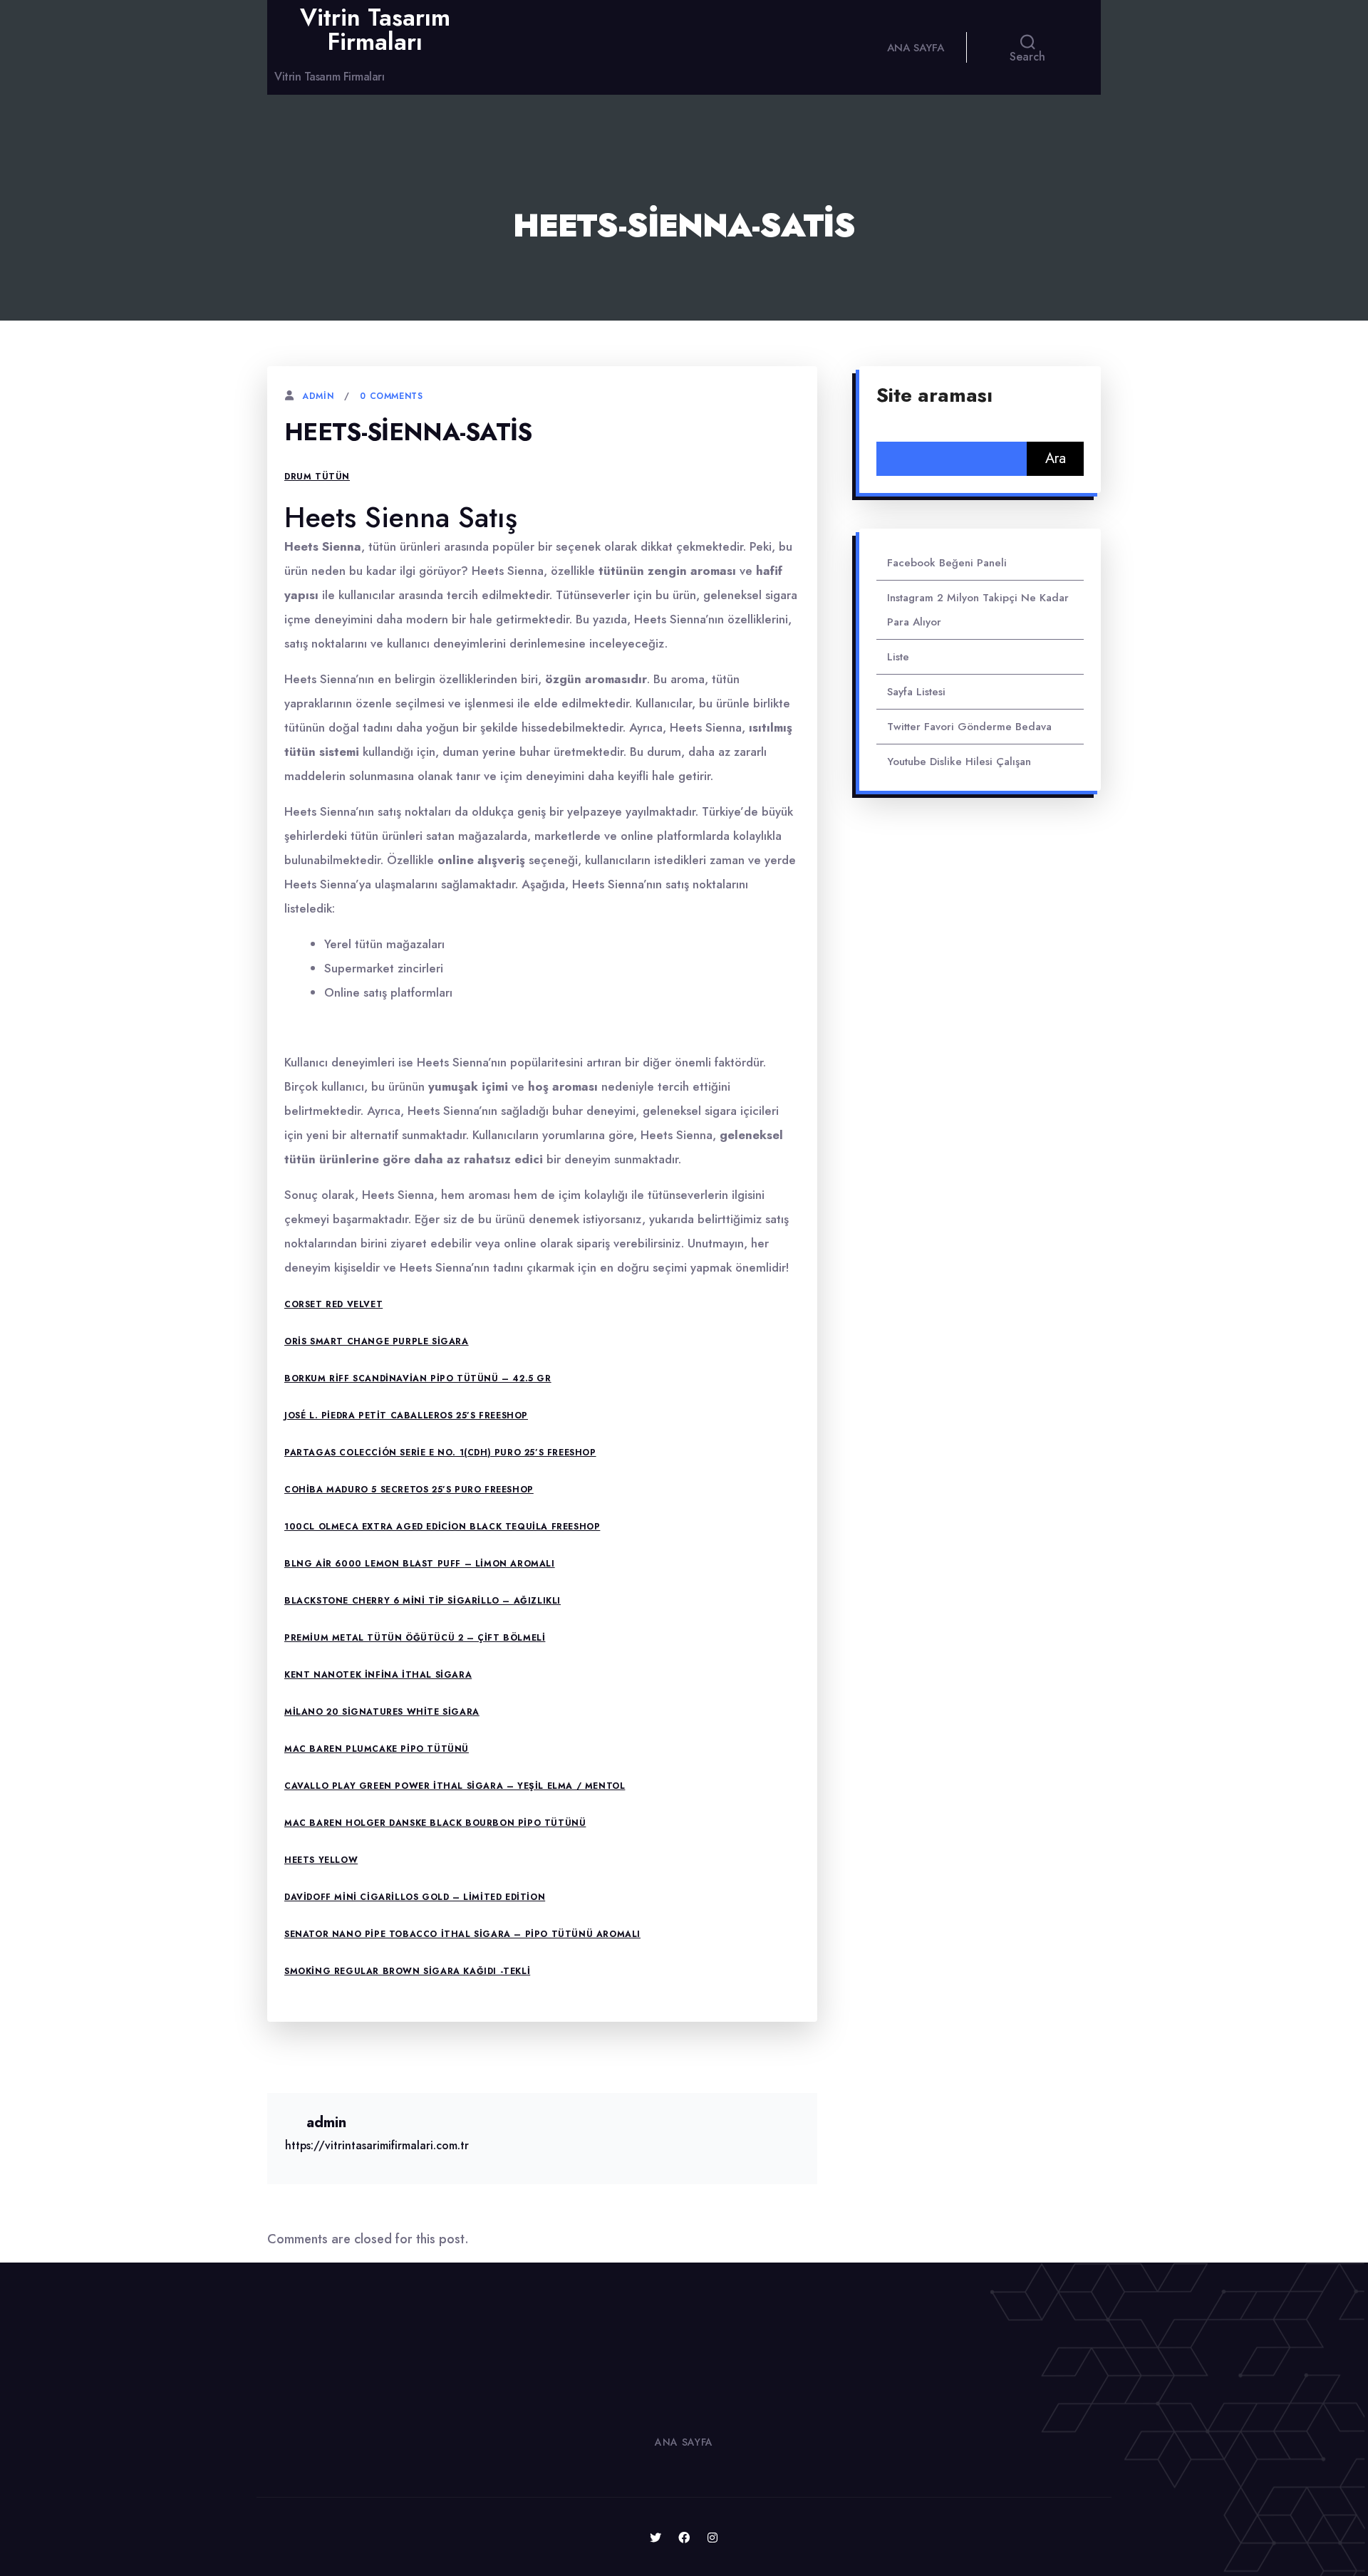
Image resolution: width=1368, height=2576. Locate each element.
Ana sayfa (916, 48)
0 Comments (391, 396)
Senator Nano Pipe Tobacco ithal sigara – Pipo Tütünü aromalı (462, 1934)
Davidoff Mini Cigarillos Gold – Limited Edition (415, 1897)
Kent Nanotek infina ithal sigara (378, 1675)
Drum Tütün (317, 477)
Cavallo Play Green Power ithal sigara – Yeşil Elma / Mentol (455, 1786)
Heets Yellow (321, 1860)
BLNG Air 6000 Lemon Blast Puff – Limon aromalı (420, 1564)
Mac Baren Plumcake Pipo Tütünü (377, 1749)
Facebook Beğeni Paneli (947, 563)
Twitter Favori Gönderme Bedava (969, 727)
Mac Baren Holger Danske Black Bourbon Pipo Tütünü (435, 1823)
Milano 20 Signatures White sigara (382, 1712)
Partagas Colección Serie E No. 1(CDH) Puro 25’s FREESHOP (440, 1453)
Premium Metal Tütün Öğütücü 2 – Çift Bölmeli (415, 1638)
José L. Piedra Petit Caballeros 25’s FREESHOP (406, 1416)
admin (318, 396)
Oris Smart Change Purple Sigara (377, 1341)
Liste (898, 657)
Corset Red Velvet (333, 1304)
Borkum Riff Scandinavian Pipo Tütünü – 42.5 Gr (418, 1378)
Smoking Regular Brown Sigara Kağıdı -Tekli (407, 1971)
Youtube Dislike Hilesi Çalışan (959, 762)
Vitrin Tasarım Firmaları (375, 30)
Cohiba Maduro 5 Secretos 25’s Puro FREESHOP (409, 1490)
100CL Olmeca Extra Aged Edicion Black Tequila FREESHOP (442, 1527)
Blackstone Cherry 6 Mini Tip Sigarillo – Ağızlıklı (423, 1601)
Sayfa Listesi (916, 692)
